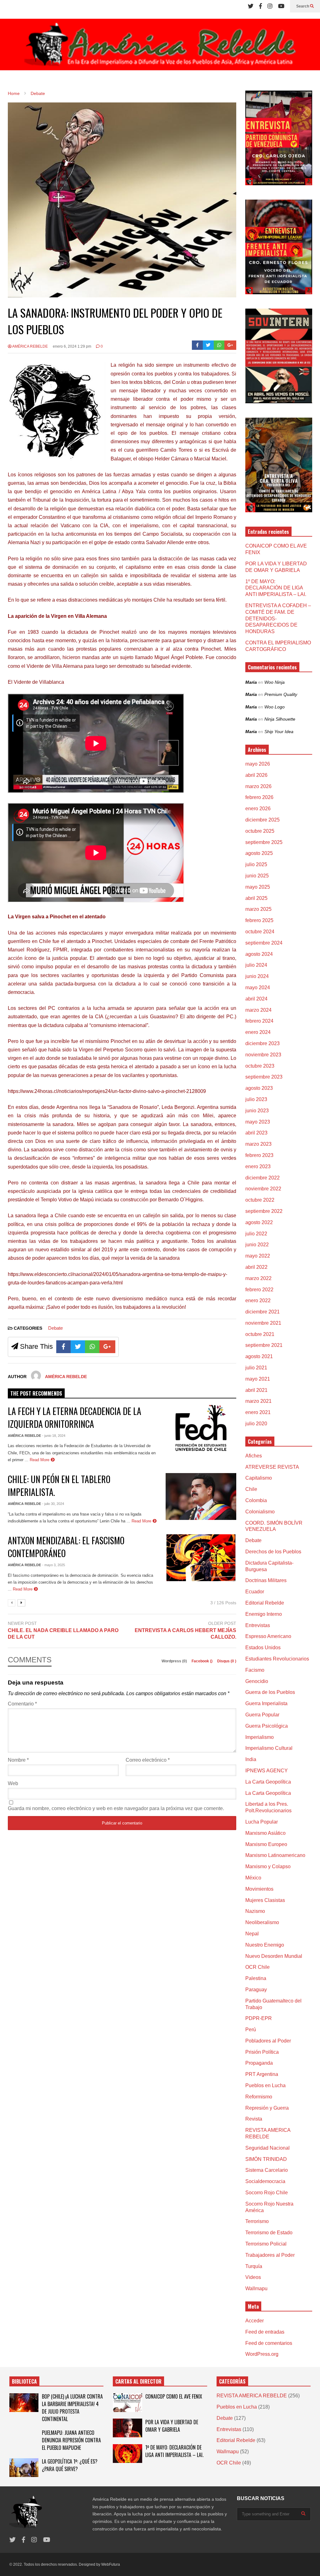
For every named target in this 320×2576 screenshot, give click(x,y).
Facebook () (202, 1661)
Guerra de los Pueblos (270, 1692)
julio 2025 (256, 864)
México (253, 1878)
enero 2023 (258, 1166)
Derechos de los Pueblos (273, 1552)
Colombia (256, 1500)
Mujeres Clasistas (265, 1900)
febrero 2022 (259, 1290)
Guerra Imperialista (266, 1703)
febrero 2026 (259, 797)
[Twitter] (251, 6)
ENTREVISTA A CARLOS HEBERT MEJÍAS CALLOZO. (185, 1634)
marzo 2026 (258, 786)
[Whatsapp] (219, 345)
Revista (254, 2119)
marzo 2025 (258, 909)
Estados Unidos (263, 1648)
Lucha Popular (262, 1822)
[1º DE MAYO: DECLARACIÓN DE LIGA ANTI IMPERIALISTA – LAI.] (127, 2454)
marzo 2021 (258, 1401)
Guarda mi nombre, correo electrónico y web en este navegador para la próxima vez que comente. (116, 1808)
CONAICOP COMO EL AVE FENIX (174, 2396)
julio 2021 (256, 1368)
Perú (251, 2030)
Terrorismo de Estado (269, 2233)
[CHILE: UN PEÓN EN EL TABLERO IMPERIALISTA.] (201, 1496)
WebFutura (111, 2564)
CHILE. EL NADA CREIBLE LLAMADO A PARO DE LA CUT (63, 1634)
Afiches (254, 1456)
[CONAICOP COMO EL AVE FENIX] (127, 2403)
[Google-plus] (230, 345)
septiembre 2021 (264, 1345)
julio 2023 (256, 1099)
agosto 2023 (259, 1088)
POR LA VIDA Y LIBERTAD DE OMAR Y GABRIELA (172, 2426)
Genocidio (257, 1681)
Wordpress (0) (175, 1661)
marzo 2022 (258, 1278)
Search (303, 6)
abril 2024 (256, 999)
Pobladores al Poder (268, 2041)
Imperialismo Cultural (269, 1748)
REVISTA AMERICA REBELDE (252, 2396)
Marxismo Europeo (266, 1844)
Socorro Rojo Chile (267, 2193)
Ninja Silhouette (280, 719)
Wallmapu (256, 2288)
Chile (251, 1489)
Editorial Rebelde (265, 1603)
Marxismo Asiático (265, 1833)
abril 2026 (256, 775)
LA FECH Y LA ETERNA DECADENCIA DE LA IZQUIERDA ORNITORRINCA (75, 1417)
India (251, 1759)
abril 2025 (256, 898)
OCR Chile (257, 1967)
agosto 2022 (259, 1222)
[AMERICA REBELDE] (160, 47)
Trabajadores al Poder (270, 2255)
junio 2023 (257, 1111)
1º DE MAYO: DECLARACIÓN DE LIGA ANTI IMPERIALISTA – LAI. (276, 588)
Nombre (18, 1760)
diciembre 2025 (262, 820)
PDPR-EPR (259, 2018)
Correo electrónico (148, 1760)
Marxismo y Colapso (268, 1866)
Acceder (255, 2321)
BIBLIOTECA (24, 2381)
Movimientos (259, 1889)
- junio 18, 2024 (54, 1436)
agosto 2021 (259, 1356)
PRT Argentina (262, 2074)
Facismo (255, 1670)
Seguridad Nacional (267, 2148)
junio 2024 (257, 976)
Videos (253, 2277)
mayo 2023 (258, 1122)
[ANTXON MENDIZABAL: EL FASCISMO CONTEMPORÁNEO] (201, 1558)
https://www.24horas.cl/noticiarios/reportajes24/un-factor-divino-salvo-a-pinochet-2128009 (107, 1091)
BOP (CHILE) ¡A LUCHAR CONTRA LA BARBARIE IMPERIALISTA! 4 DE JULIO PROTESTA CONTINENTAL (72, 2408)
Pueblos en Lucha (265, 2085)
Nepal (252, 1934)
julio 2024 (256, 965)
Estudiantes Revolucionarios (277, 1659)
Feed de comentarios (269, 2343)
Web (13, 1783)
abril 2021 (256, 1390)
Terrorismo (257, 2221)
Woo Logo (275, 707)
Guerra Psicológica (267, 1726)
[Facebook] (260, 6)
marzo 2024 (258, 1010)
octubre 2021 (260, 1334)
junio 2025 (257, 876)
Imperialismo (260, 1737)
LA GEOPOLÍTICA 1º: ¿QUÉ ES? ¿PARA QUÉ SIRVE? (70, 2465)
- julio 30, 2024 (53, 1504)
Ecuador (255, 1592)
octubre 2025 (260, 831)
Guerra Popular (262, 1715)
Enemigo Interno (264, 1614)
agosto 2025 (259, 853)
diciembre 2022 (262, 1178)
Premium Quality (281, 694)
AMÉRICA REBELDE (30, 346)
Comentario (22, 1704)
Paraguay (256, 1990)
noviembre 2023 (263, 1055)
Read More (40, 1460)
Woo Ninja (275, 682)
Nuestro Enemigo (265, 1945)
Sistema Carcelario (267, 2170)
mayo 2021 (258, 1379)
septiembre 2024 (264, 943)
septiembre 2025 (264, 842)
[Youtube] (281, 6)
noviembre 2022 (263, 1189)
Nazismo (255, 1911)
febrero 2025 (259, 920)
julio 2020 (256, 1424)
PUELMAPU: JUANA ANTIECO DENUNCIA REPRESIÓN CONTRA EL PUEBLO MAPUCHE (71, 2440)
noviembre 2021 (263, 1323)
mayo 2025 (258, 887)
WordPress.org (262, 2354)
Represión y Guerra (267, 2108)
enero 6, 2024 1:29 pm (72, 346)
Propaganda (259, 2063)
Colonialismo (260, 1512)
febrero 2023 (259, 1155)
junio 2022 (257, 1245)
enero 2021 (258, 1412)
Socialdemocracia (265, 2181)
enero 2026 (258, 809)
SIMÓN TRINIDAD (266, 2159)
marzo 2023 (258, 1144)
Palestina (256, 1978)
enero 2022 (258, 1300)
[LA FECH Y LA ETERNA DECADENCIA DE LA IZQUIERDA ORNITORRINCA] (201, 1428)
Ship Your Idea (279, 732)
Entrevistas (258, 1625)
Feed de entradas (265, 2332)
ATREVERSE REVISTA (272, 1467)
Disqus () (227, 1661)
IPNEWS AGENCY (267, 1771)
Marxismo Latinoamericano (275, 1855)
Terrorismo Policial (266, 2244)
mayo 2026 (258, 764)
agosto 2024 (259, 954)
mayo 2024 (258, 988)
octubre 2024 (260, 932)
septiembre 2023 (264, 1077)
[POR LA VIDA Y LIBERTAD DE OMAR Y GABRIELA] (127, 2428)
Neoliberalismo (262, 1922)
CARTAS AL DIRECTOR (138, 2381)
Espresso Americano (268, 1636)
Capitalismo (259, 1478)
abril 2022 (256, 1267)
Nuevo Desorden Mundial (274, 1956)
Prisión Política (262, 2052)
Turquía (254, 2266)
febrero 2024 (259, 1021)
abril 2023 (256, 1133)
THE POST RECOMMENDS (36, 1393)
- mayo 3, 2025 (54, 1565)
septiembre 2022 (264, 1211)
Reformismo (259, 2097)
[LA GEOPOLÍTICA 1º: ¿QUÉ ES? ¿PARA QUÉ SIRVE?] (24, 2468)
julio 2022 (256, 1234)
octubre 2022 (260, 1200)
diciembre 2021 (262, 1312)
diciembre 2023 (262, 1043)
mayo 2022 (258, 1256)
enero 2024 (258, 1032)
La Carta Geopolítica (268, 1782)
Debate (55, 1328)
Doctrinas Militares (266, 1580)
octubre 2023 (260, 1066)
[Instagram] (270, 6)
